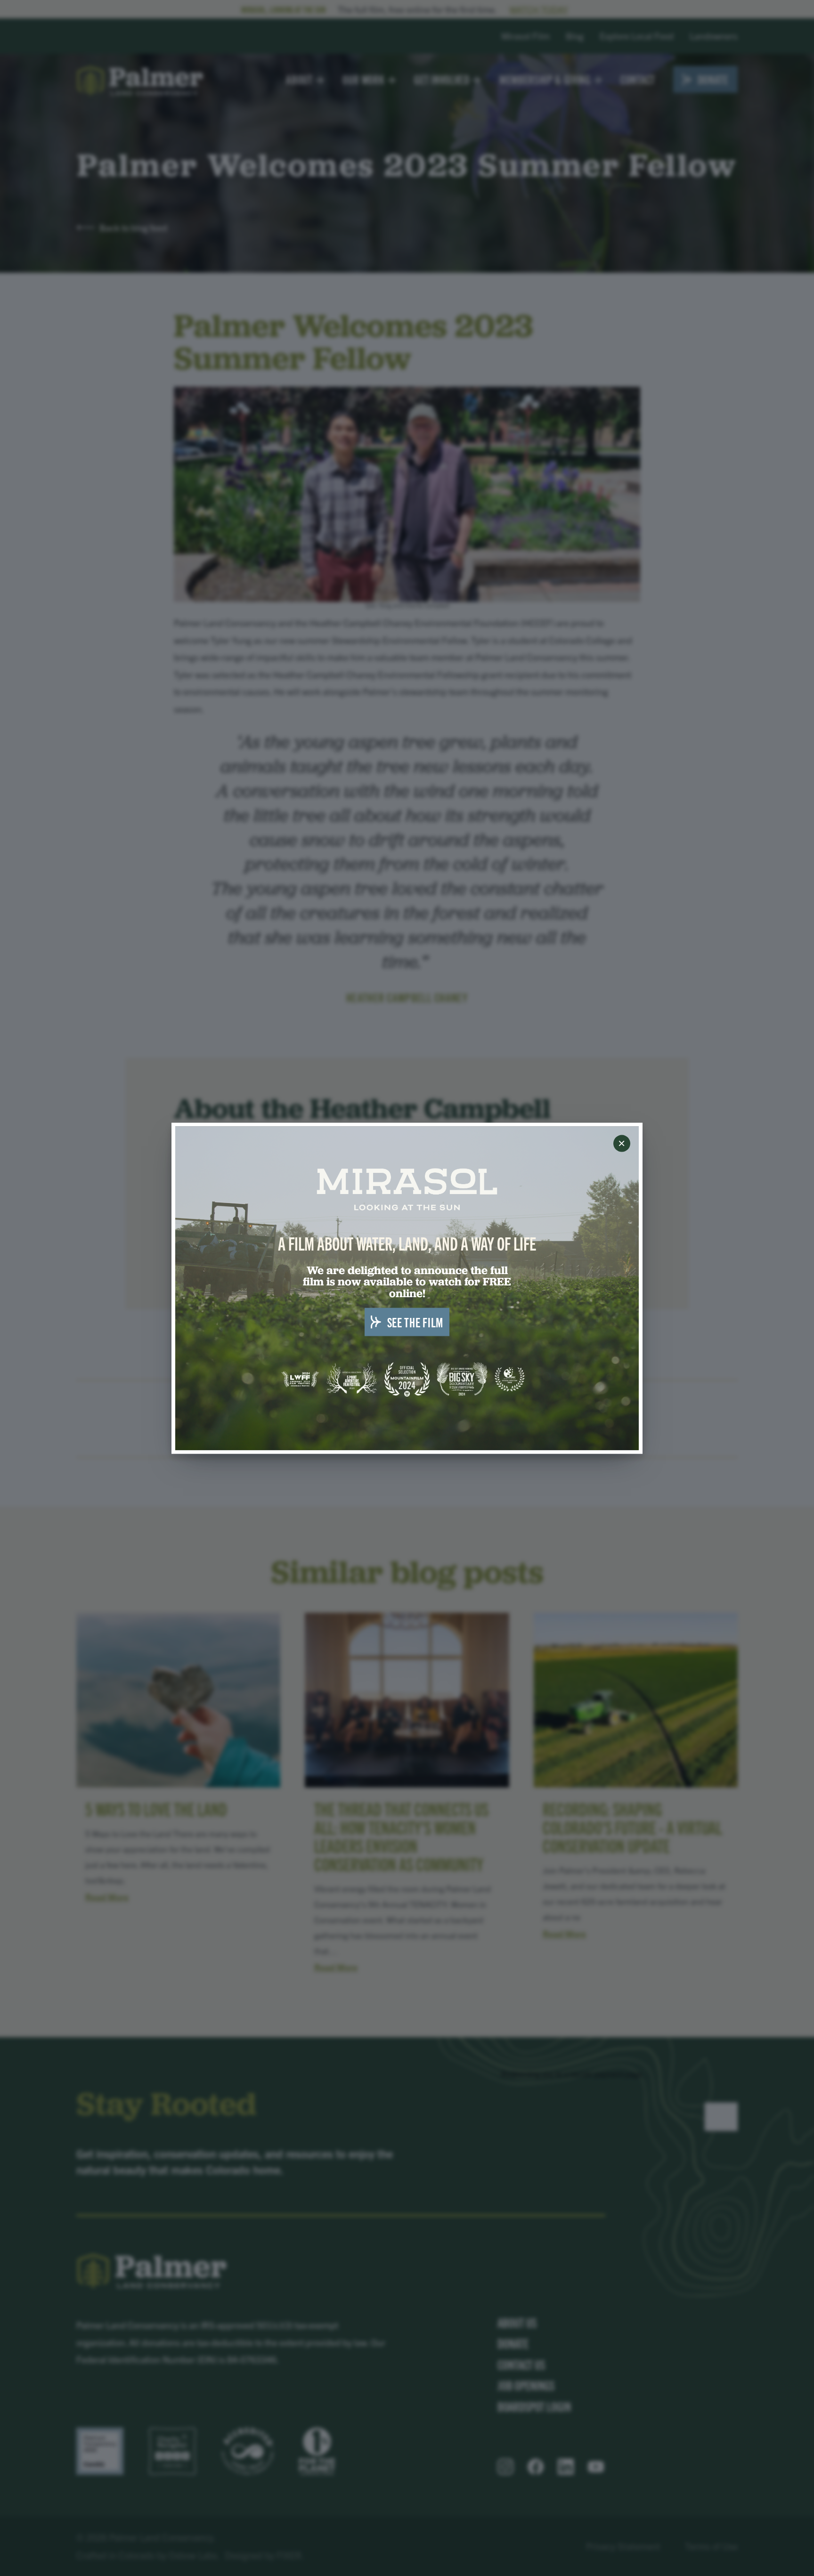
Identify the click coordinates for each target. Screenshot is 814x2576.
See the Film (415, 1321)
